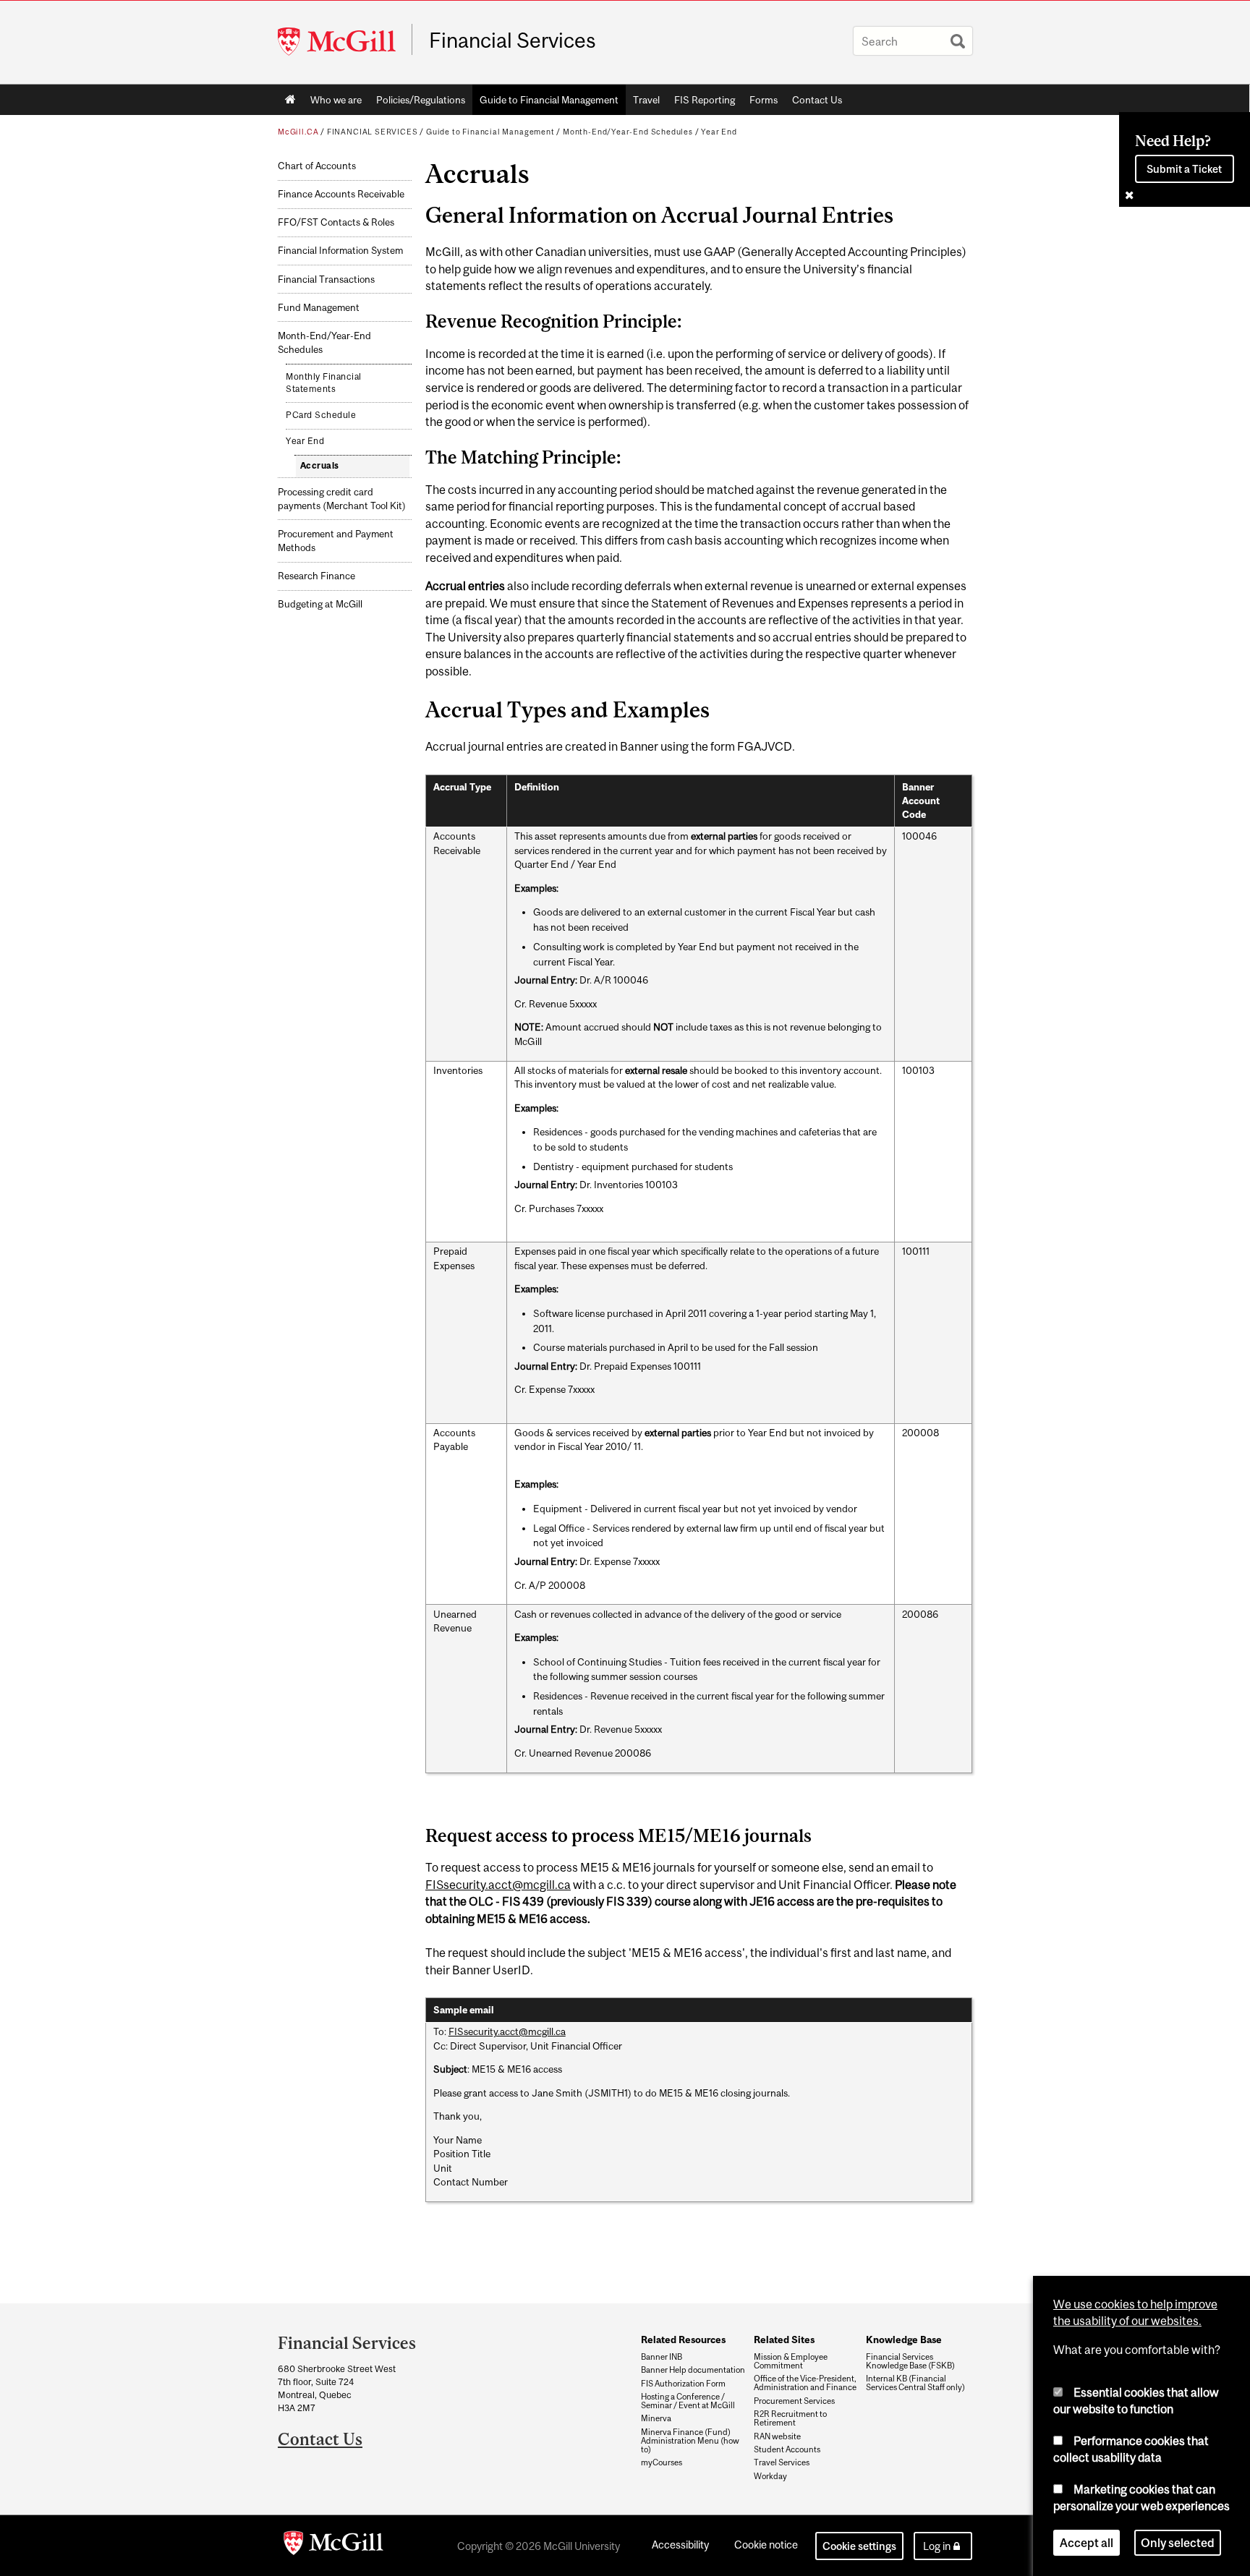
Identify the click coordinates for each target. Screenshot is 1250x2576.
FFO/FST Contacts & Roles (336, 222)
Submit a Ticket (1184, 169)
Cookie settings (859, 2546)
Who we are (332, 103)
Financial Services (513, 40)
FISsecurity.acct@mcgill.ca (498, 1885)
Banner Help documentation (693, 2370)
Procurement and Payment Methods (336, 541)
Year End (719, 132)
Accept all (1087, 2543)
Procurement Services (794, 2401)
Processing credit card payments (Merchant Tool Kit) (342, 499)
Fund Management (319, 308)
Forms (760, 103)
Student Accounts (787, 2449)
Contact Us (817, 100)
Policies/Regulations (421, 100)
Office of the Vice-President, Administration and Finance (805, 2383)
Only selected (1178, 2543)
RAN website (777, 2436)
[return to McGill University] (333, 2546)
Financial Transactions (326, 280)
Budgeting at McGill (320, 604)
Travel (646, 100)
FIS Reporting (705, 100)
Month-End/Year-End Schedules (628, 132)
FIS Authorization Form (683, 2384)
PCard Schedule (321, 415)
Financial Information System (340, 251)
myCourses (662, 2462)
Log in (937, 2546)
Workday (770, 2476)
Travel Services (782, 2462)
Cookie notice (766, 2545)
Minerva (656, 2418)
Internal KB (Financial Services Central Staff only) (915, 2383)
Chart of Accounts (317, 166)
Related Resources (683, 2340)
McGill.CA (298, 132)
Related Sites (784, 2340)
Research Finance (316, 576)
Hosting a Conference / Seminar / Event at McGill (688, 2401)
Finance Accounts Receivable (341, 194)
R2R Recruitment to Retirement (790, 2418)
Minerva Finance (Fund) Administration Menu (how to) (690, 2441)
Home (290, 100)
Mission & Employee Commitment (791, 2361)
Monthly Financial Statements (324, 383)
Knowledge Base (904, 2340)
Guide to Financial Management (549, 100)
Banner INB (662, 2357)
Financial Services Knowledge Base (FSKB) (910, 2361)
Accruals (320, 466)
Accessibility (680, 2545)
